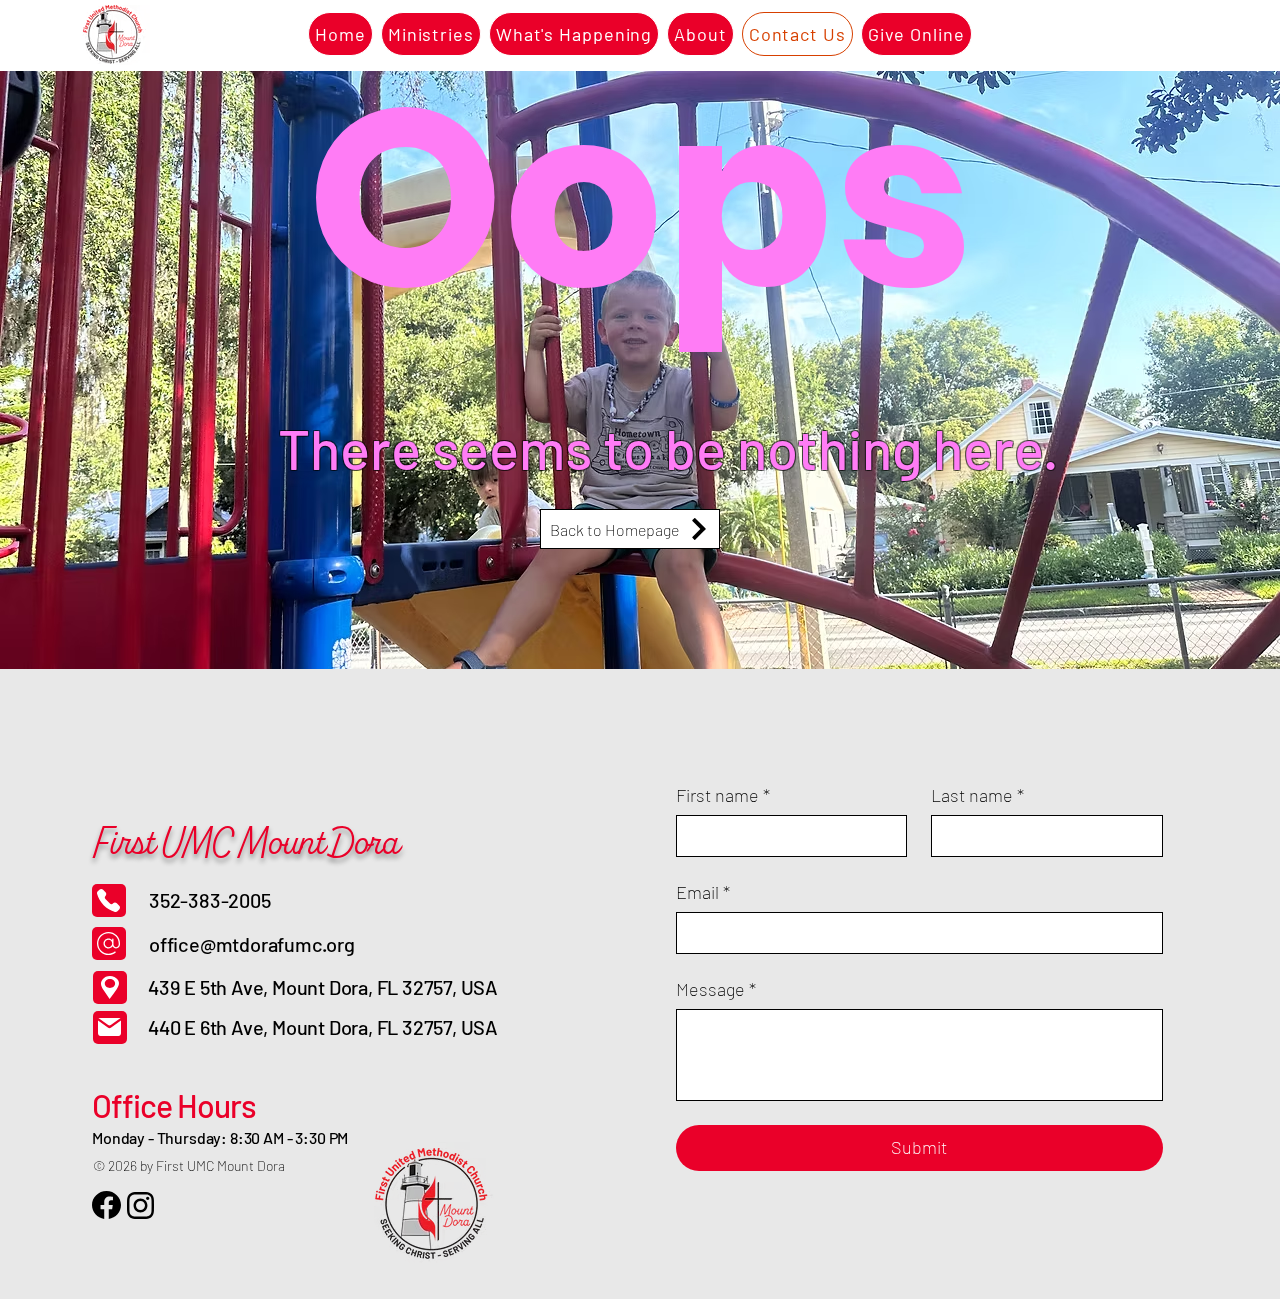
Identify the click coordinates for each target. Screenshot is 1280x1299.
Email (703, 892)
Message (716, 989)
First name (723, 795)
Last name (977, 795)
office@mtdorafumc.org (252, 944)
